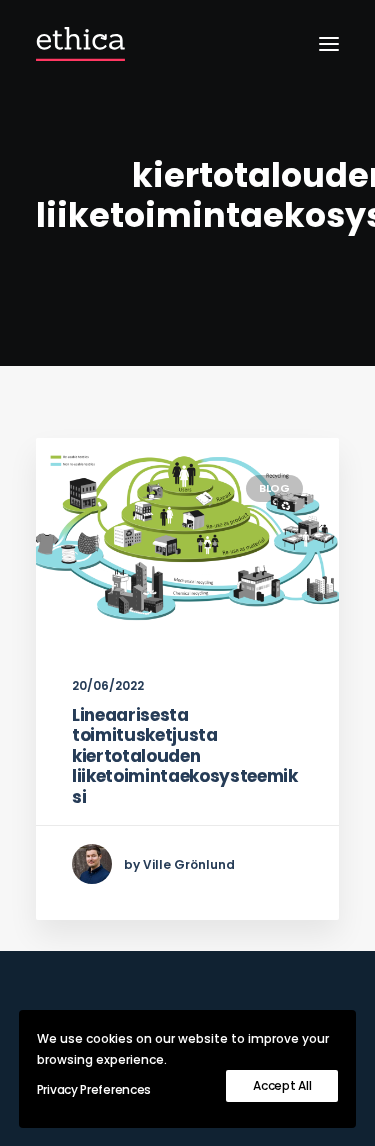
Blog (274, 488)
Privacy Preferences (94, 1089)
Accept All (282, 1085)
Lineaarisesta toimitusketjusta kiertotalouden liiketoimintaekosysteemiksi (185, 756)
